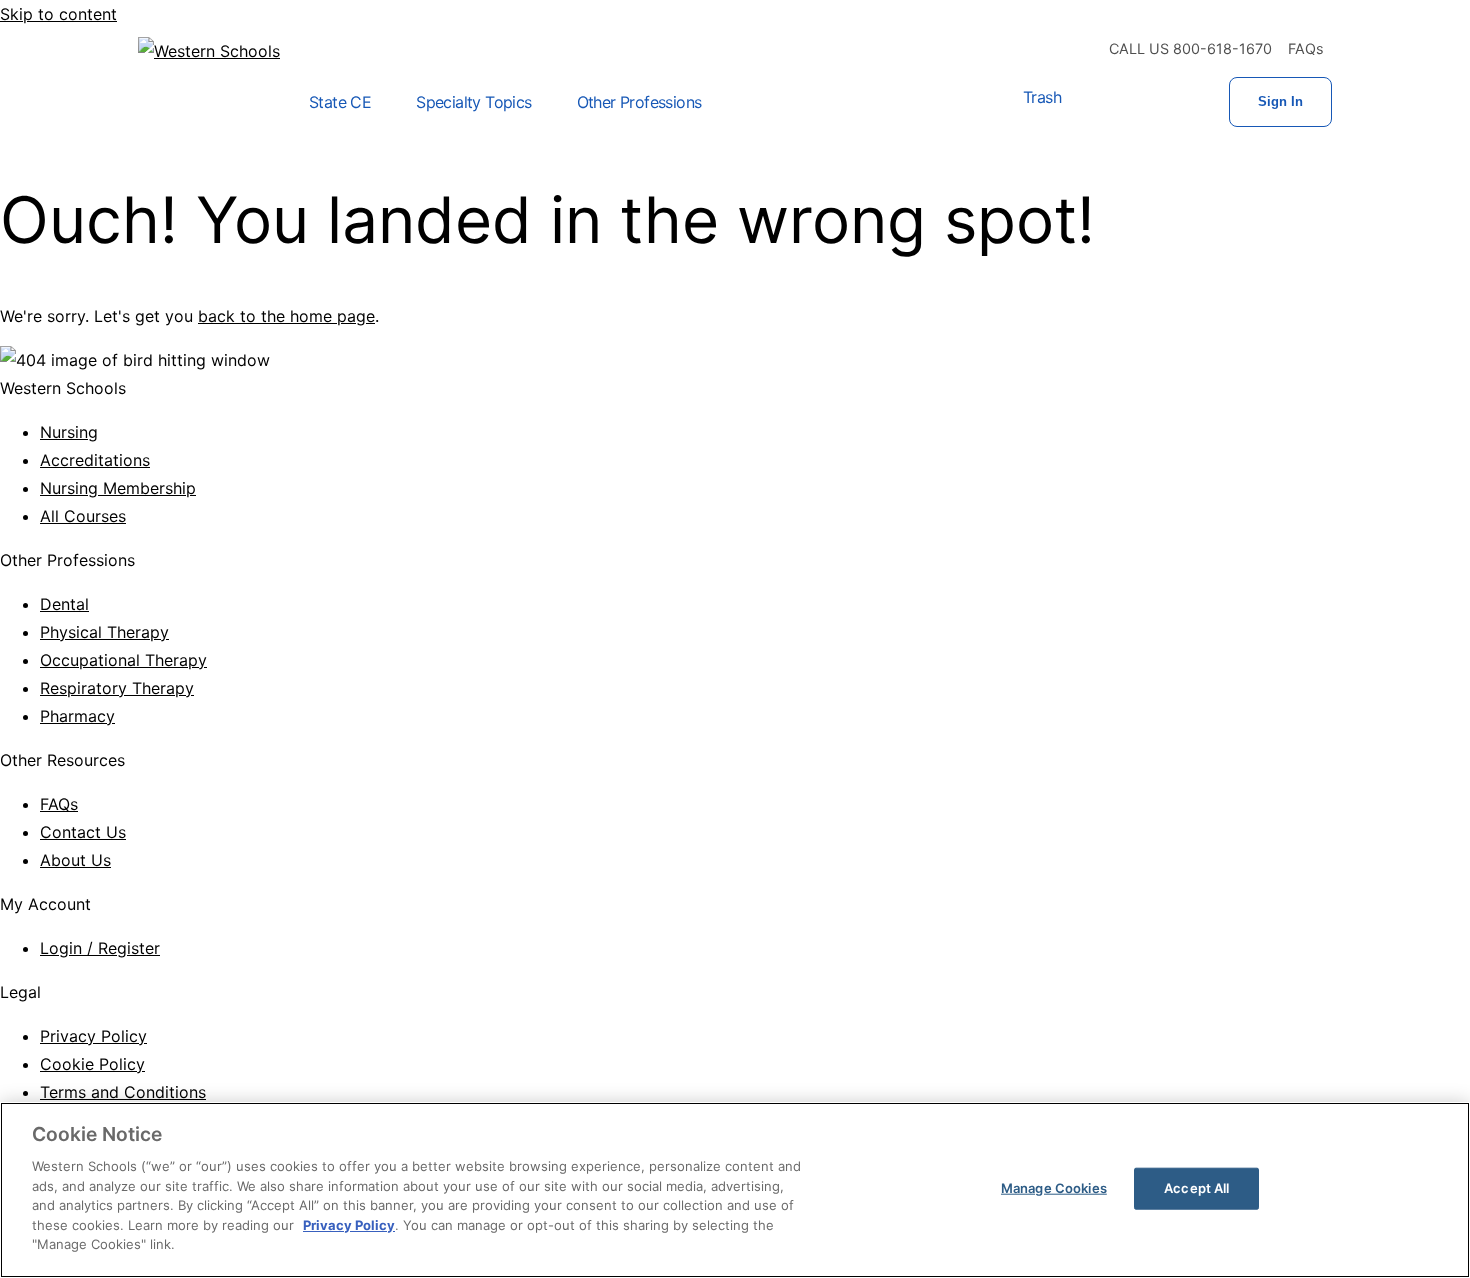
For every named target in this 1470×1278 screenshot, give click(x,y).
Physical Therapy (104, 632)
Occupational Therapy (123, 660)
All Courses (83, 516)
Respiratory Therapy (117, 688)
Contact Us (83, 832)
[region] (735, 1190)
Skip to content (58, 14)
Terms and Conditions (123, 1092)
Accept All (1196, 1188)
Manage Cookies (1054, 1188)
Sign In (1280, 101)
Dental (64, 604)
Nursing (69, 432)
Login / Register (100, 948)
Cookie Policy (92, 1064)
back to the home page (286, 316)
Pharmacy (77, 716)
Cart (1101, 102)
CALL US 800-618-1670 (1190, 48)
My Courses (1165, 102)
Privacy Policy (93, 1036)
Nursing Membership (118, 488)
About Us (75, 860)
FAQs (1306, 48)
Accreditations (95, 460)
